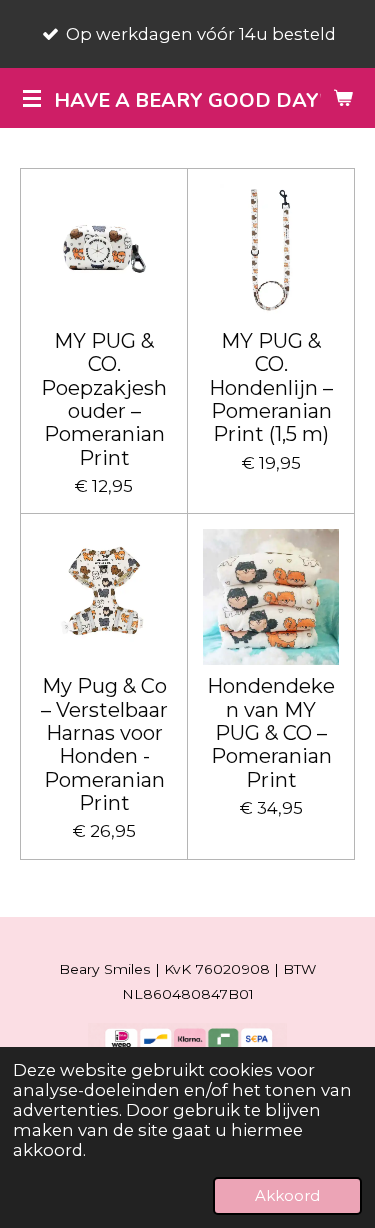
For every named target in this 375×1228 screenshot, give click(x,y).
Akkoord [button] (287, 1195)
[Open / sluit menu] (32, 98)
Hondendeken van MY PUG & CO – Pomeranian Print (271, 733)
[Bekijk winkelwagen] (343, 98)
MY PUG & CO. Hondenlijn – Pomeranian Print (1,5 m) (271, 388)
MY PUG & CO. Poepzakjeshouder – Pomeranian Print (104, 400)
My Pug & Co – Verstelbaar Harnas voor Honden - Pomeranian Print (104, 745)
